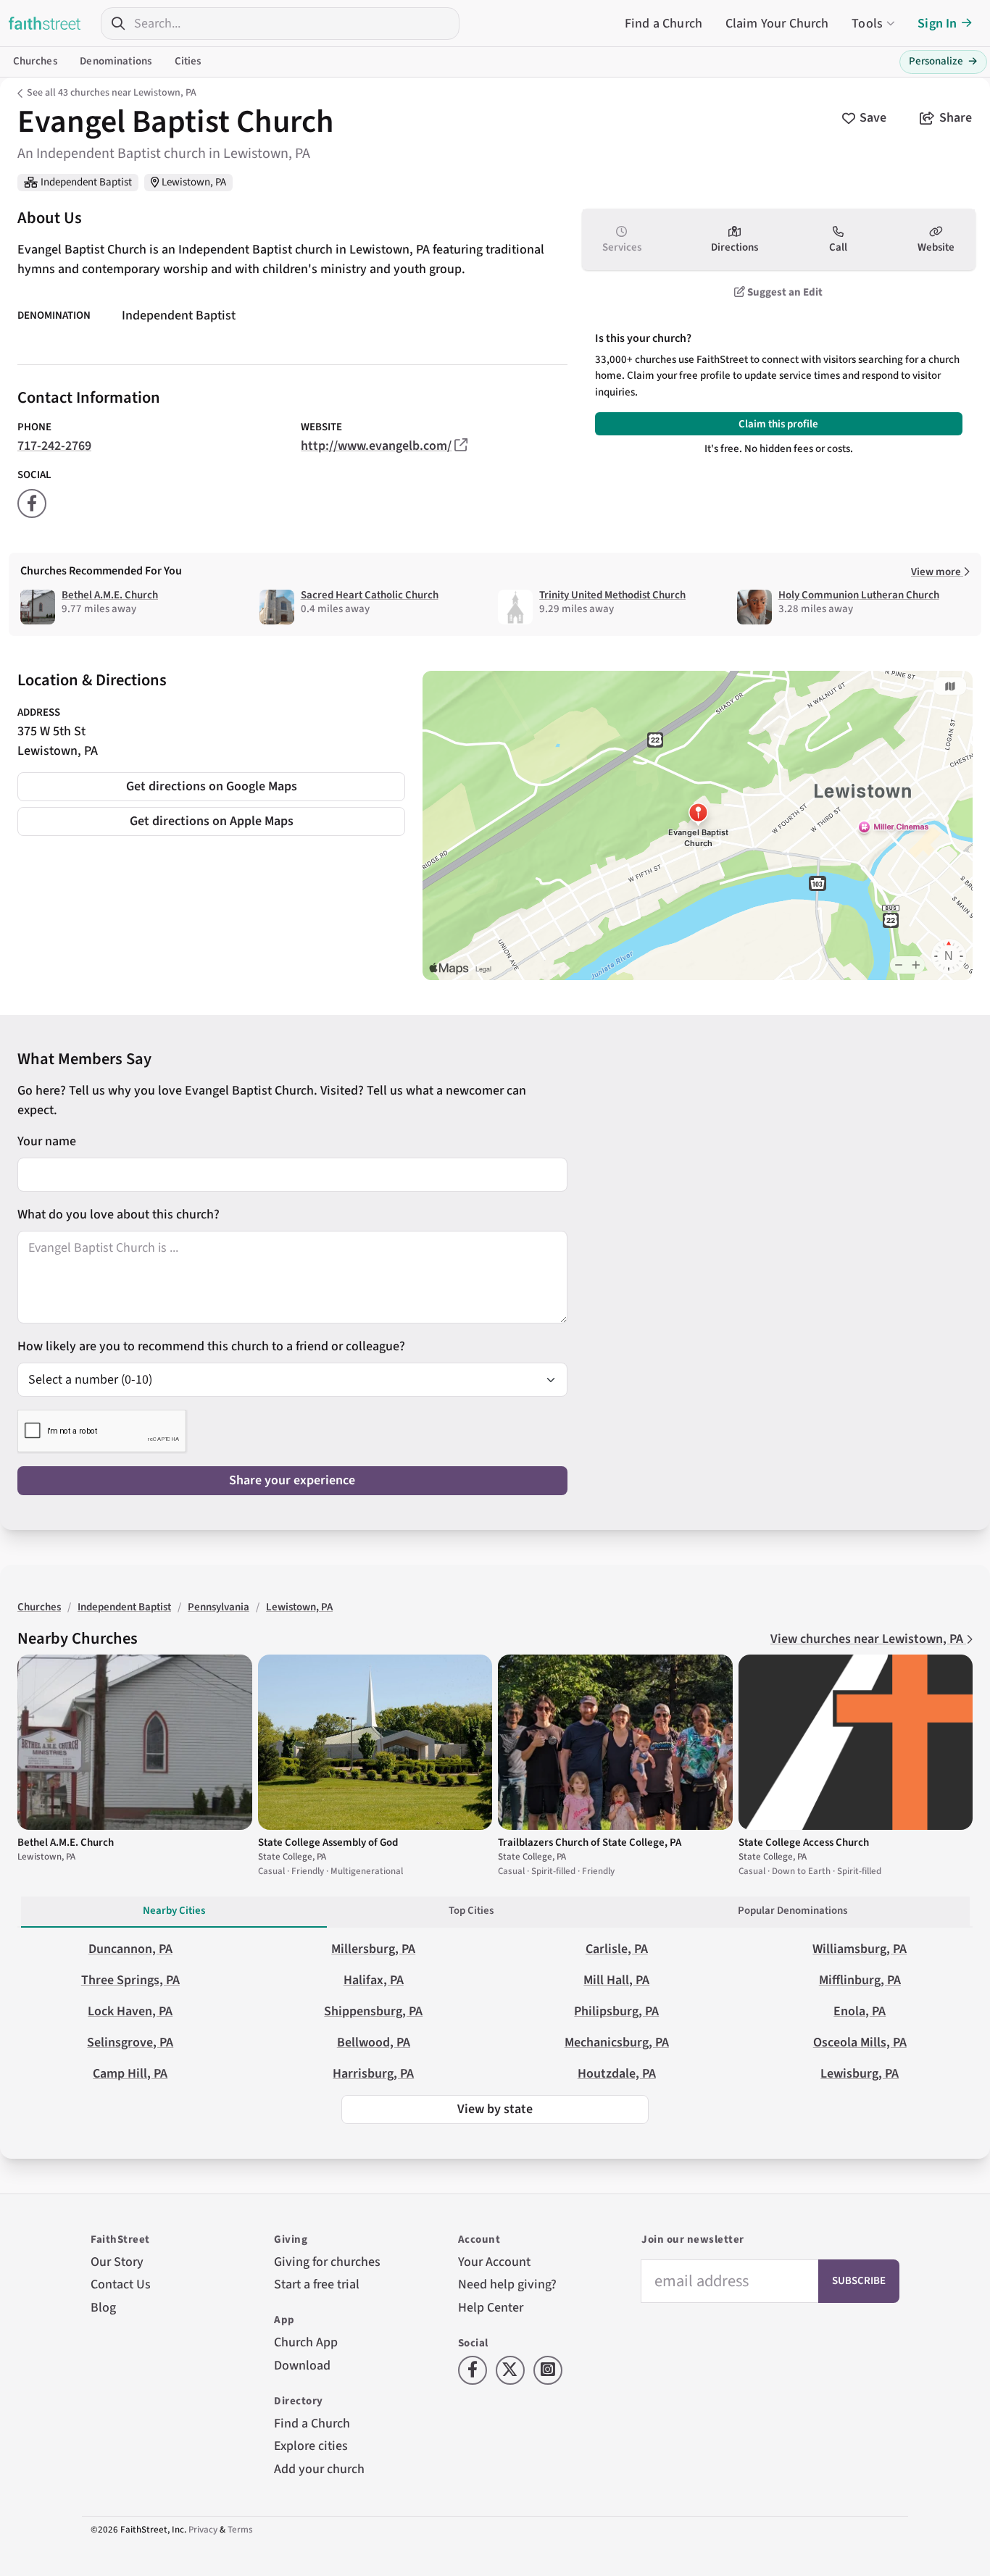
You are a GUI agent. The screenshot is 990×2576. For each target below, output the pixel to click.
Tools (867, 24)
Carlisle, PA (617, 1949)
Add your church (319, 2469)
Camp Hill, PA (130, 2074)
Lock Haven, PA (130, 2011)
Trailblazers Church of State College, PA (590, 1843)
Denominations (116, 61)
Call (838, 247)
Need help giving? (507, 2284)
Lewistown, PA (194, 182)
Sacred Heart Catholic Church (370, 595)
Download (302, 2366)
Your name (47, 1141)
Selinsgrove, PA (130, 2042)
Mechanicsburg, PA (617, 2042)
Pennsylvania (219, 1607)
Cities (188, 61)
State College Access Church (804, 1843)
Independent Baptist (86, 182)
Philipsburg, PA (616, 2011)
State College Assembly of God (328, 1843)
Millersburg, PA (373, 1949)
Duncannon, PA (130, 1949)
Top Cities (471, 1911)
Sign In (937, 24)
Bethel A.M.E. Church (110, 595)
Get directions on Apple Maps (212, 821)
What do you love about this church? (118, 1214)
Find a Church (664, 24)
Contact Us (121, 2284)
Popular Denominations (793, 1911)
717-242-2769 (54, 446)
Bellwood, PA (374, 2042)
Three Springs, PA (130, 1980)
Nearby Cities (174, 1911)
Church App (306, 2342)
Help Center (491, 2308)
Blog (103, 2308)
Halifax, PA (374, 1980)
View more (937, 572)
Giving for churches (327, 2262)
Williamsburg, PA (860, 1949)
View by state (495, 2109)
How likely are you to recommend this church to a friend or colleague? (211, 1346)
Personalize (943, 61)
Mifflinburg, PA (860, 1980)
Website (936, 247)
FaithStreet (45, 23)
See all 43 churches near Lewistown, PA (112, 93)
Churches (35, 61)
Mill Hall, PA (616, 1980)
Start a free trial (317, 2284)
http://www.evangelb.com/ (376, 446)
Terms (240, 2530)
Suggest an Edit (784, 292)
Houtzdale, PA (617, 2074)
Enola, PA (860, 2011)
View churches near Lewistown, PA (868, 1639)
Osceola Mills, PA (860, 2042)
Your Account (494, 2262)
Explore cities (311, 2446)
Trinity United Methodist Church (612, 595)
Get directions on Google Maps (212, 786)
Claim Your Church (777, 24)
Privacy (203, 2530)
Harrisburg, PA (373, 2074)
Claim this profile (778, 424)
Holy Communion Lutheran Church (859, 595)
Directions (735, 247)
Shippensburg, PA (373, 2011)
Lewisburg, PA (860, 2074)
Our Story (117, 2262)
